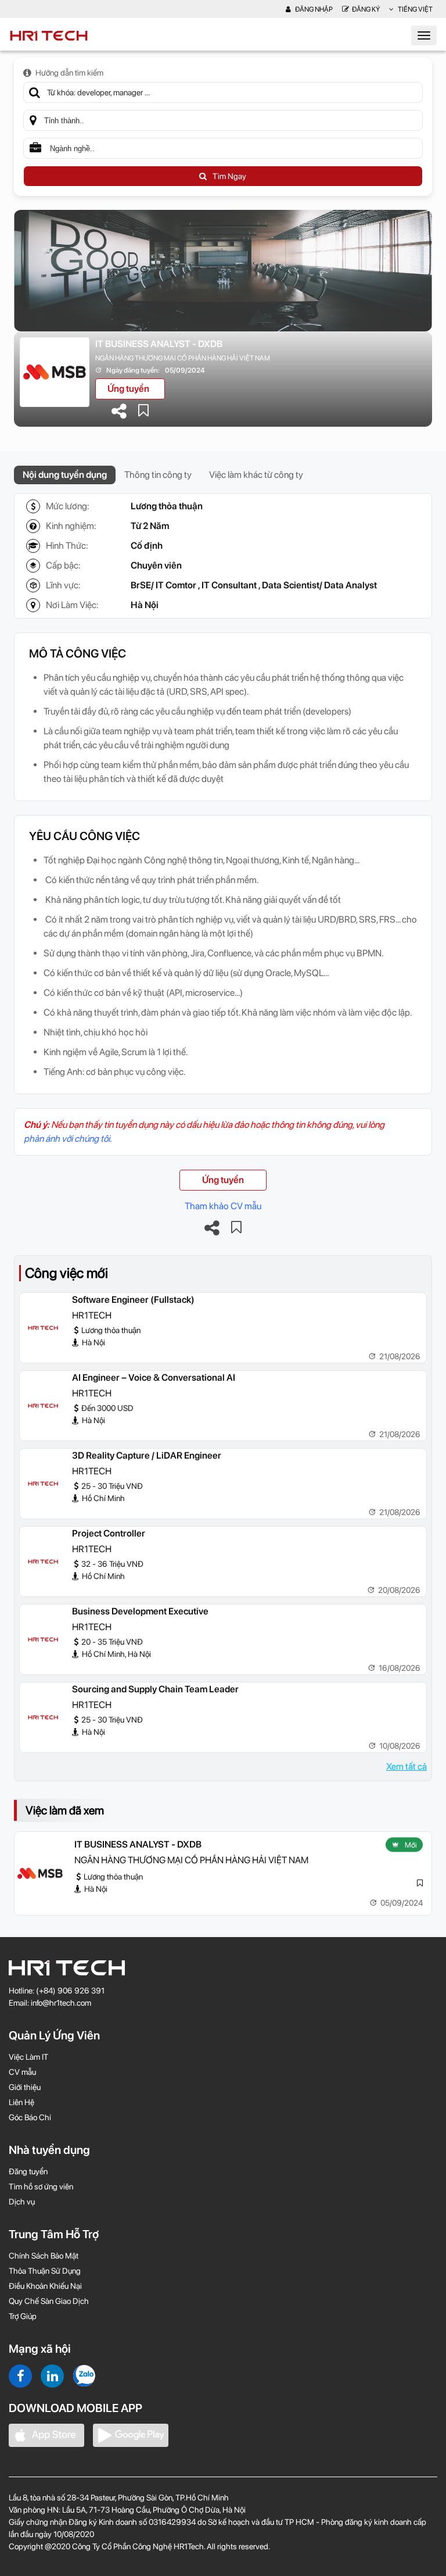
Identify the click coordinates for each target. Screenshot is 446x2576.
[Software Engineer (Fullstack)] (43, 1328)
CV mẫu (22, 2072)
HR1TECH (92, 1315)
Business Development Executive (140, 1611)
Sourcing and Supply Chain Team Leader (155, 1689)
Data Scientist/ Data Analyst (319, 585)
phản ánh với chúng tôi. (68, 1139)
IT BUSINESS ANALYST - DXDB (159, 344)
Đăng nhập (313, 9)
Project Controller (109, 1533)
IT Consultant (229, 585)
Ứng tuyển (128, 389)
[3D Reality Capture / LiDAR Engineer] (43, 1484)
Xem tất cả (407, 1766)
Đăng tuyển (28, 2171)
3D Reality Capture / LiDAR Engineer (147, 1455)
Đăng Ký (366, 9)
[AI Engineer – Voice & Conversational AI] (43, 1406)
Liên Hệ (21, 2102)
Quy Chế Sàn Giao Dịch (49, 2301)
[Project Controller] (43, 1562)
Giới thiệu (25, 2087)
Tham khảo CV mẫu (223, 1206)
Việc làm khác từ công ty (256, 475)
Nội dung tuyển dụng (65, 475)
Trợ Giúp (23, 2316)
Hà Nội (145, 605)
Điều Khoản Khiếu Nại (45, 2286)
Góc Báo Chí (30, 2117)
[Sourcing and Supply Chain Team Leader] (43, 1717)
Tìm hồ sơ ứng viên (41, 2186)
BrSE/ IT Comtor (163, 585)
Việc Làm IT (28, 2057)
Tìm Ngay (229, 176)
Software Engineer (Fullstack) (133, 1300)
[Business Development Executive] (43, 1639)
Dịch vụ (22, 2202)
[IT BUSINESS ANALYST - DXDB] (40, 1873)
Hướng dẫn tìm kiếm (69, 73)
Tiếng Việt (415, 9)
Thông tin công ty (158, 475)
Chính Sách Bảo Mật (44, 2256)
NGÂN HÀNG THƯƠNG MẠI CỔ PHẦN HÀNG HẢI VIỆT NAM (183, 358)
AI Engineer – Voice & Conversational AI (154, 1378)
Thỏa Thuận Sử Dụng (45, 2271)
